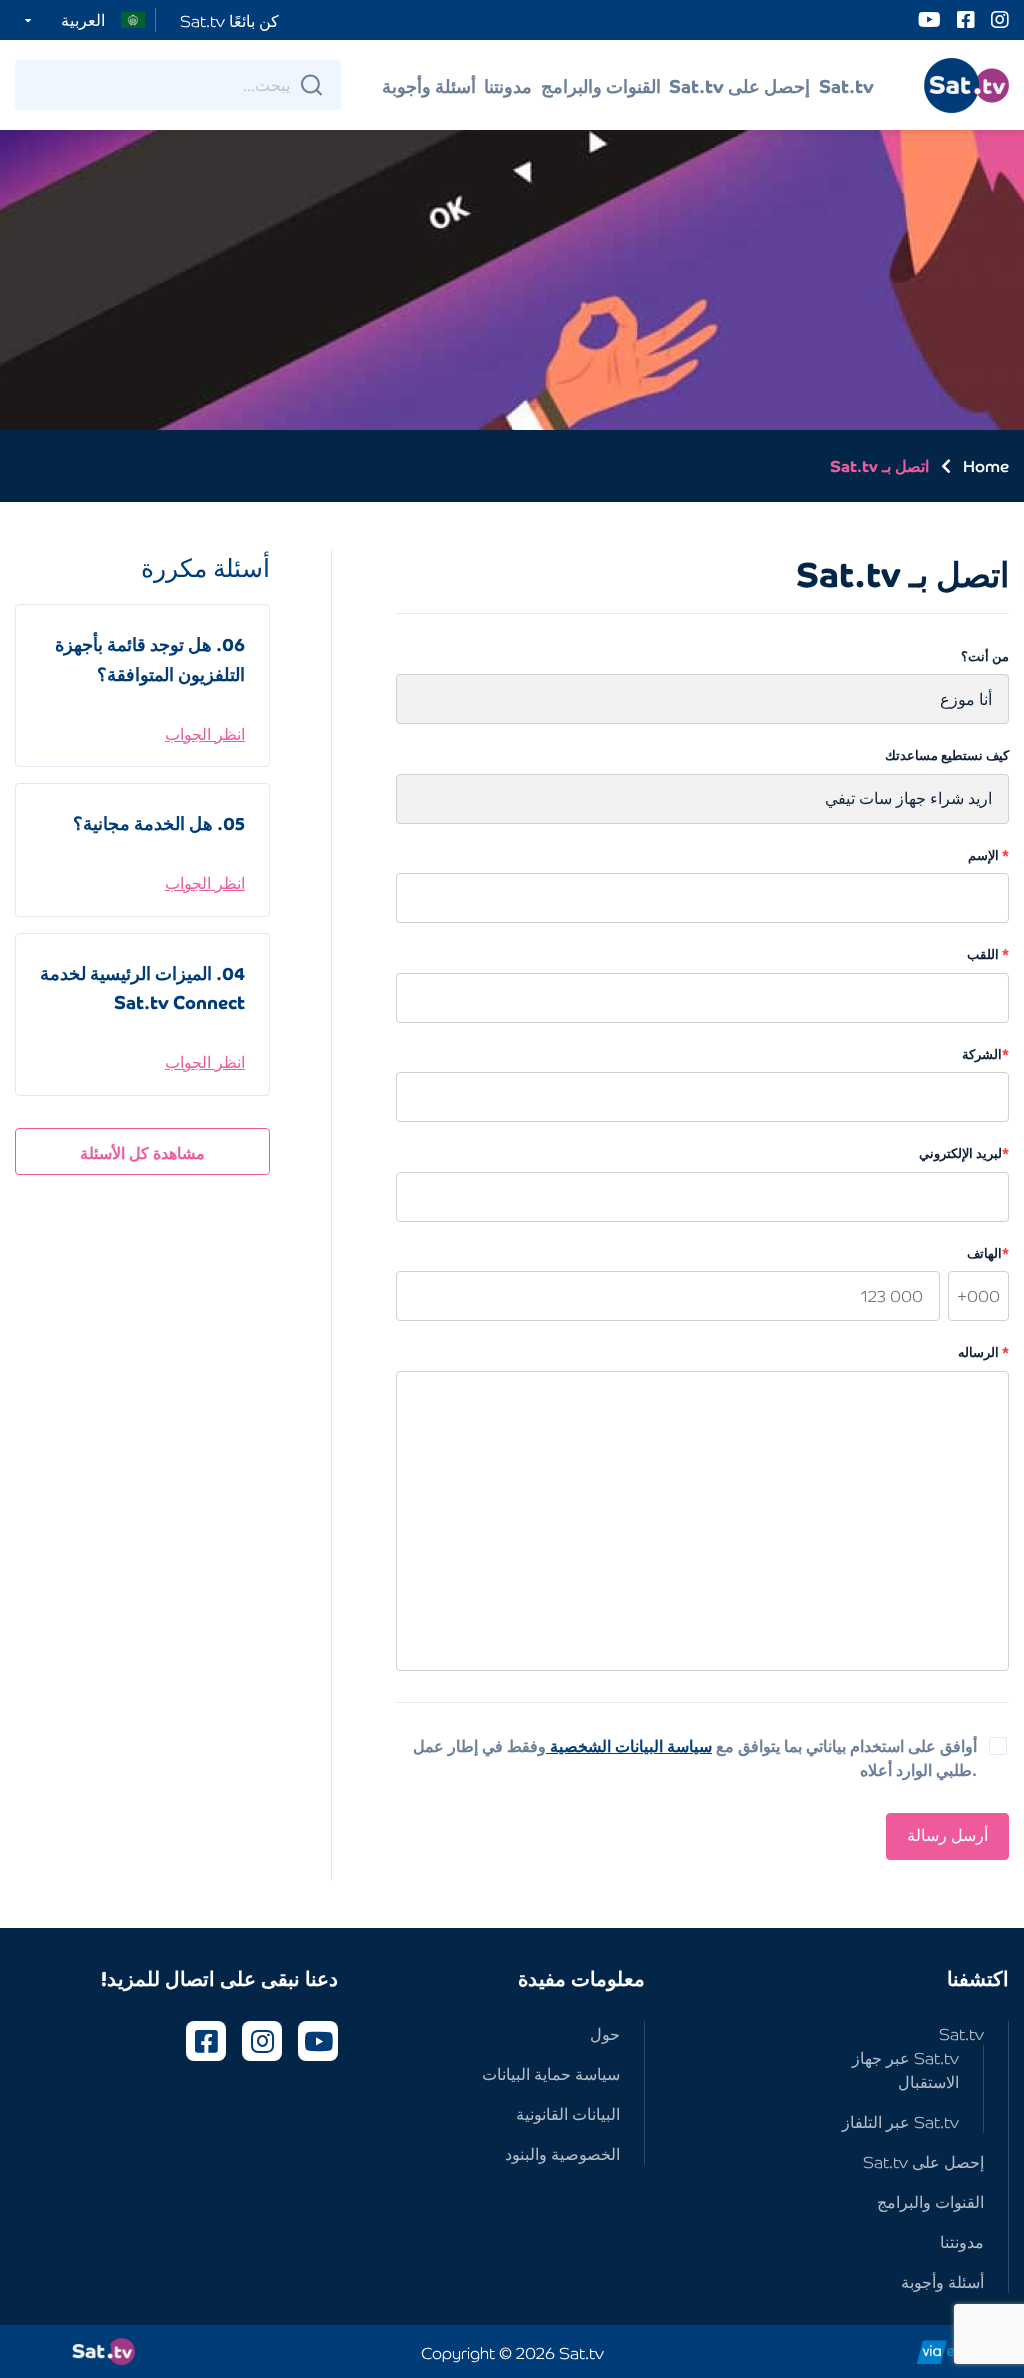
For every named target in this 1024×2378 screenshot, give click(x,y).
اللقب (988, 954)
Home (986, 465)
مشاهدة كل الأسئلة (142, 1152)
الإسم (988, 855)
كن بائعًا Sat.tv (229, 20)
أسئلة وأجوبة (429, 85)
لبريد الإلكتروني (964, 1153)
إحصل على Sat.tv (739, 85)
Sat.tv (846, 85)
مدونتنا (508, 85)
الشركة (985, 1054)
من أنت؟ (985, 656)
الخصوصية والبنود (562, 2153)
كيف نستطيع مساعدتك (947, 755)
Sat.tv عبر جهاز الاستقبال (905, 2069)
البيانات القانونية (568, 2113)
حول (605, 2033)
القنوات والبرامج (601, 85)
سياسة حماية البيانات (551, 2073)
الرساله (983, 1352)
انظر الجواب (205, 733)
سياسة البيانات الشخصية (629, 1745)
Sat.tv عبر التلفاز (900, 2121)
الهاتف (988, 1253)
